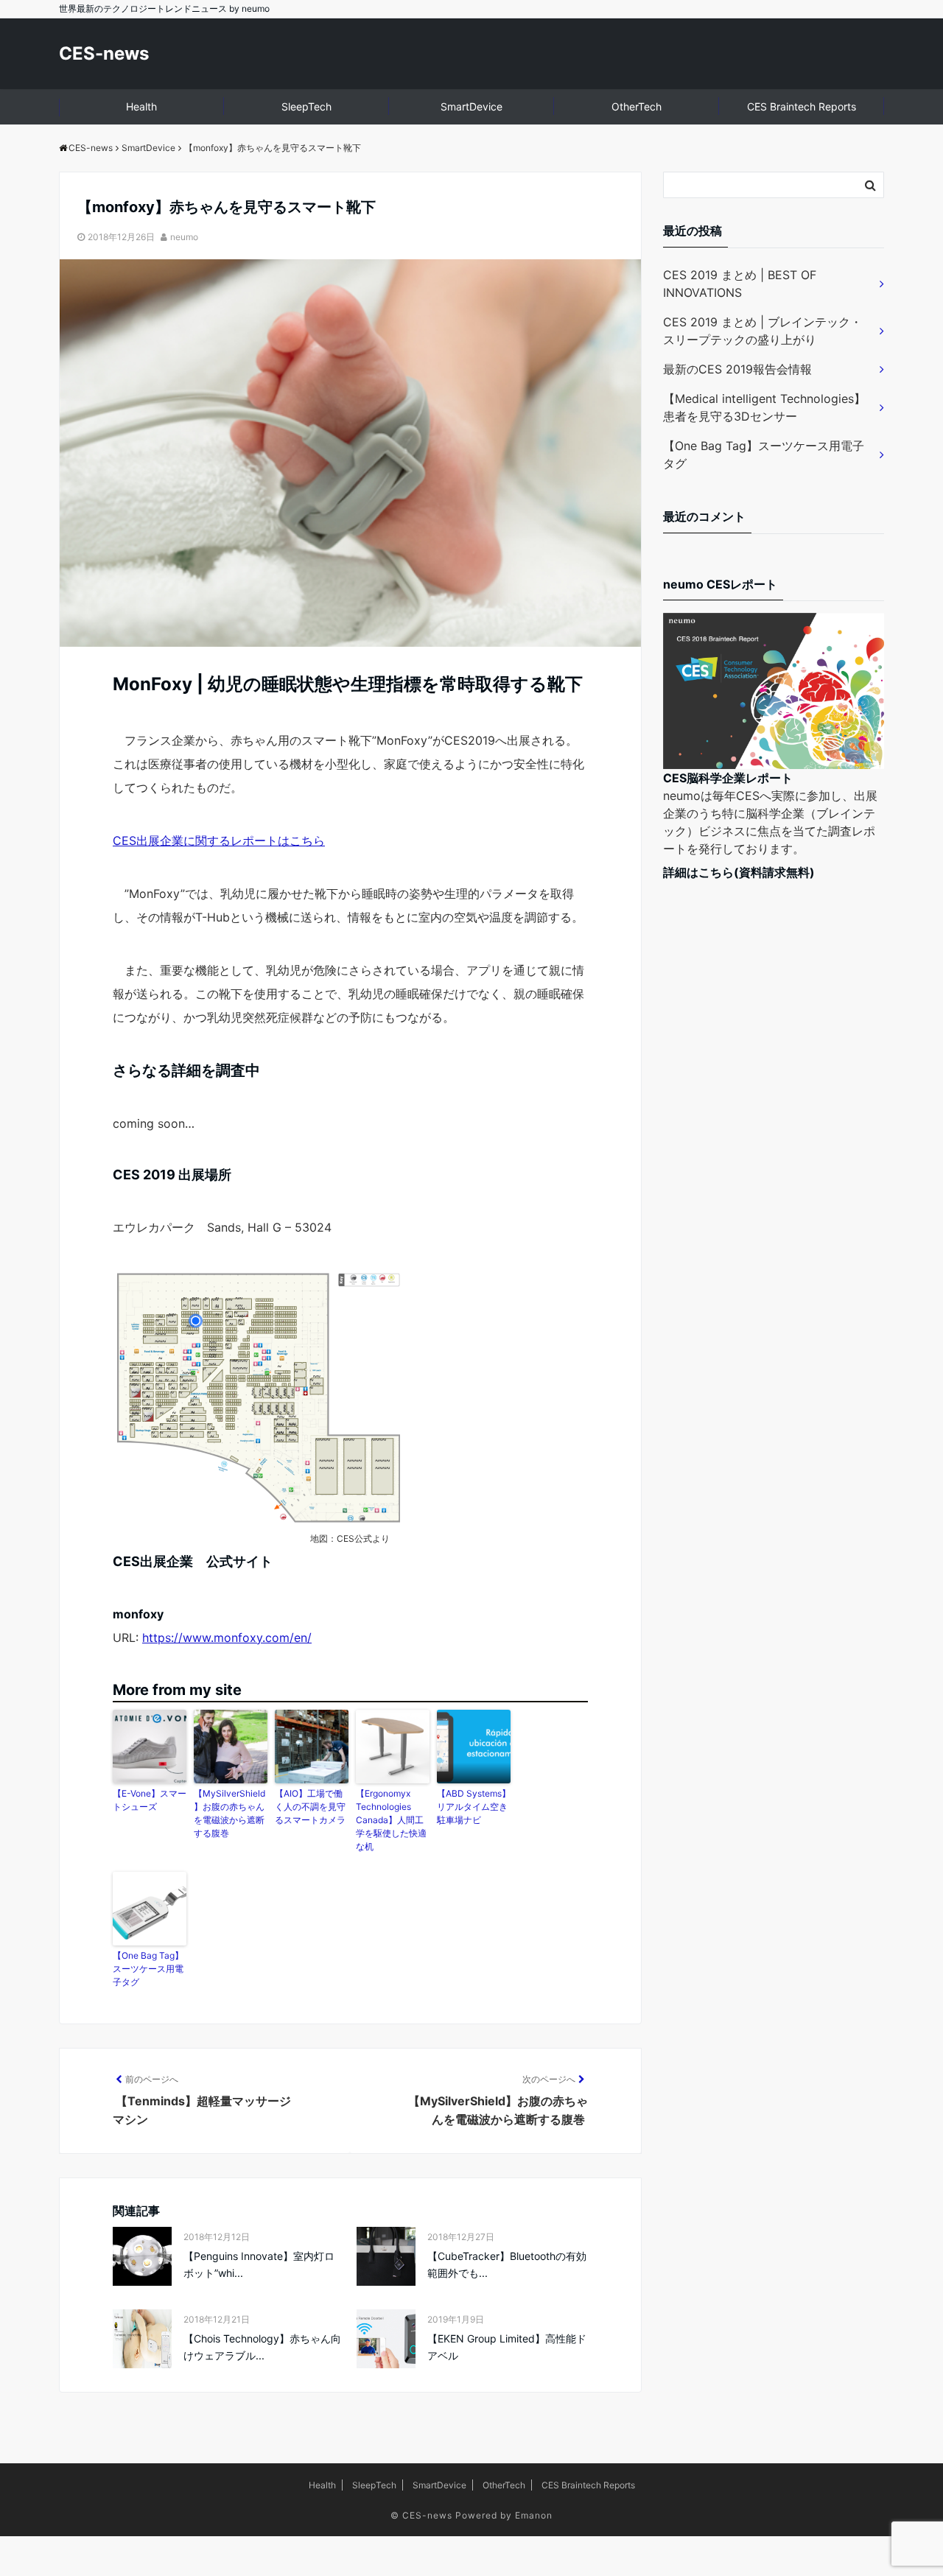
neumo (184, 237)
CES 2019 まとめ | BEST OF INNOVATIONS (740, 284)
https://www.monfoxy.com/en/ (227, 1638)
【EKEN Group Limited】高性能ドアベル (507, 2347)
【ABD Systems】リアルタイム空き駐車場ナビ (474, 1807)
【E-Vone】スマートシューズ (150, 1800)
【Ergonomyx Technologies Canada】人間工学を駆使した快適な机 (391, 1820)
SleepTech (306, 106)
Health (141, 106)
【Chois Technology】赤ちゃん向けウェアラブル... (262, 2347)
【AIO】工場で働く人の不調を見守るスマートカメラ (310, 1807)
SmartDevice (471, 106)
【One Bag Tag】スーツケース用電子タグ (148, 1969)
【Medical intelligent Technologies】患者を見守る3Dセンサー (764, 407)
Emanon (534, 2515)
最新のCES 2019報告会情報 (737, 369)
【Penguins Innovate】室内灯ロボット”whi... (259, 2264)
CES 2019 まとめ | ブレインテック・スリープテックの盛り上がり (763, 331)
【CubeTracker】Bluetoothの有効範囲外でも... (507, 2264)
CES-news (104, 53)
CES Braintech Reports (802, 106)
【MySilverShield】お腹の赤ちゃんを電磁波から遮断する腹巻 (229, 1813)
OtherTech (637, 106)
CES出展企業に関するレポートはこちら (219, 840)
